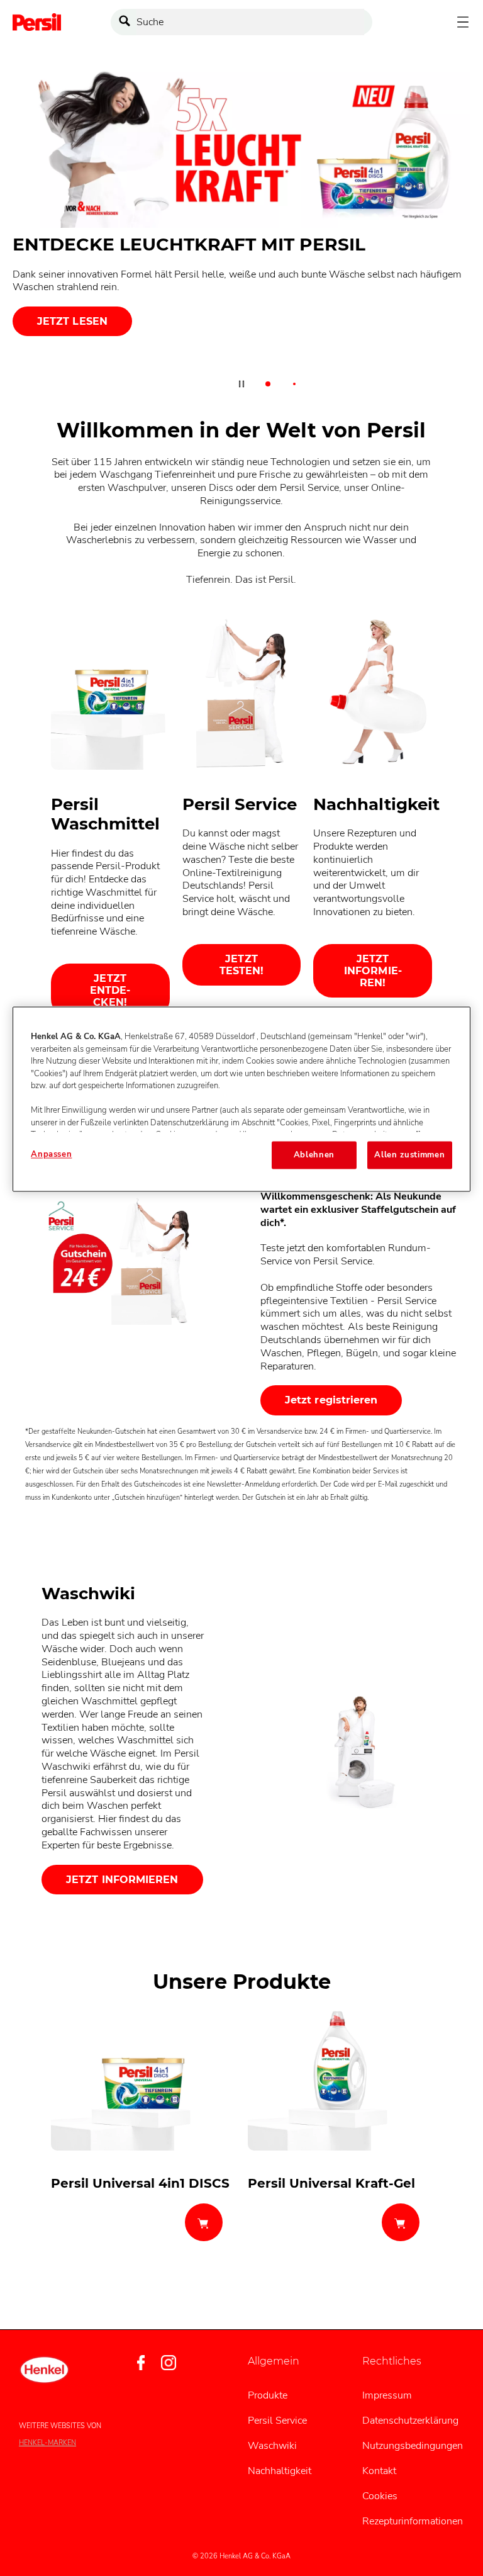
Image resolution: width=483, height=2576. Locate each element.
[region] (241, 1100)
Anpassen (51, 1155)
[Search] (128, 22)
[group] (241, 234)
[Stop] (241, 384)
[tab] (268, 384)
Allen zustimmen (409, 1156)
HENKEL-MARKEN (47, 2443)
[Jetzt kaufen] (204, 2222)
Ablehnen (314, 1156)
